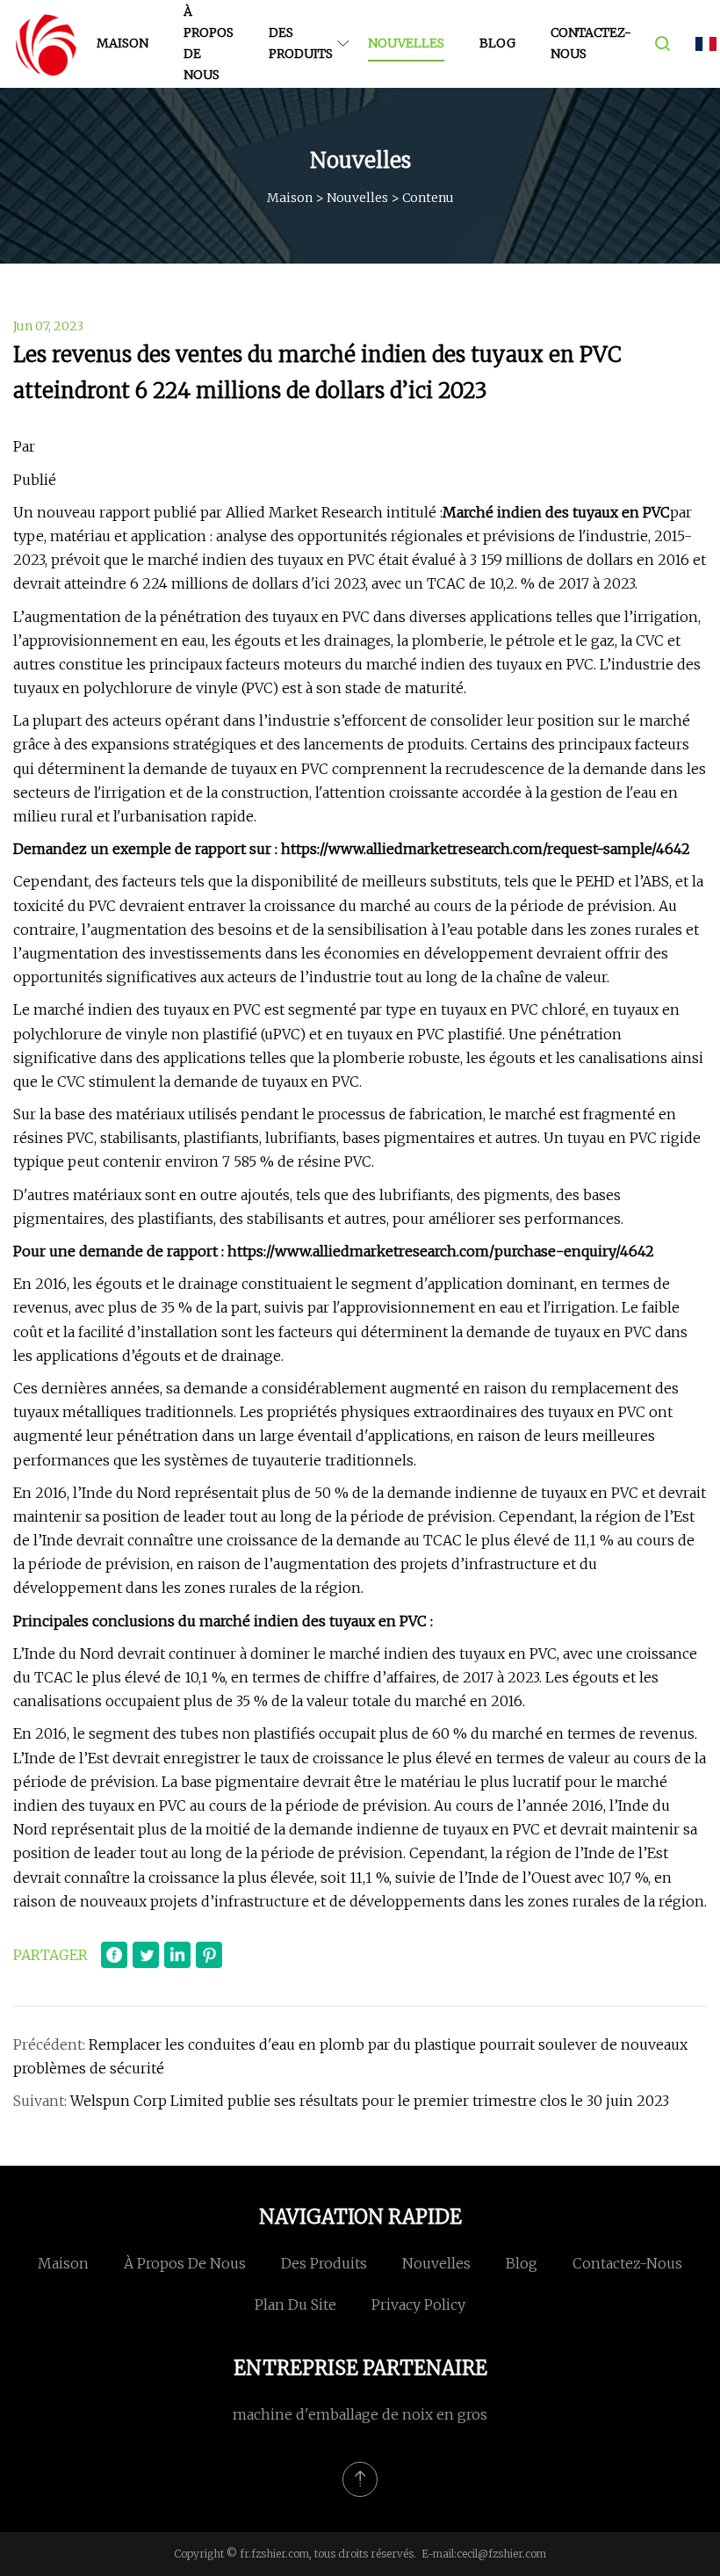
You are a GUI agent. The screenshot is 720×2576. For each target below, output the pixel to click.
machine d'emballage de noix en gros (360, 2414)
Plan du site (295, 2305)
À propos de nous (209, 43)
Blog (497, 43)
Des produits (301, 43)
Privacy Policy (418, 2305)
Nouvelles (406, 43)
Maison (122, 43)
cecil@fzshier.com (501, 2554)
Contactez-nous (590, 43)
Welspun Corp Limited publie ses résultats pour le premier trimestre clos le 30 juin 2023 (370, 2101)
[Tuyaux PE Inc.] (46, 44)
